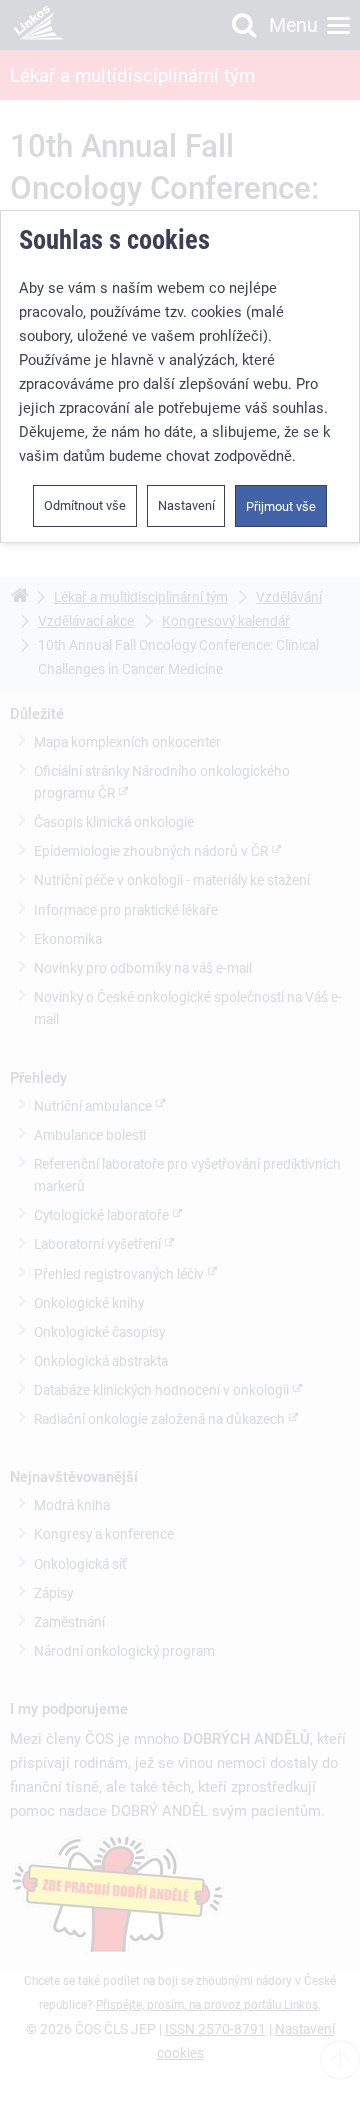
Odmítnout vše (85, 505)
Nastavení (186, 505)
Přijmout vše (281, 506)
